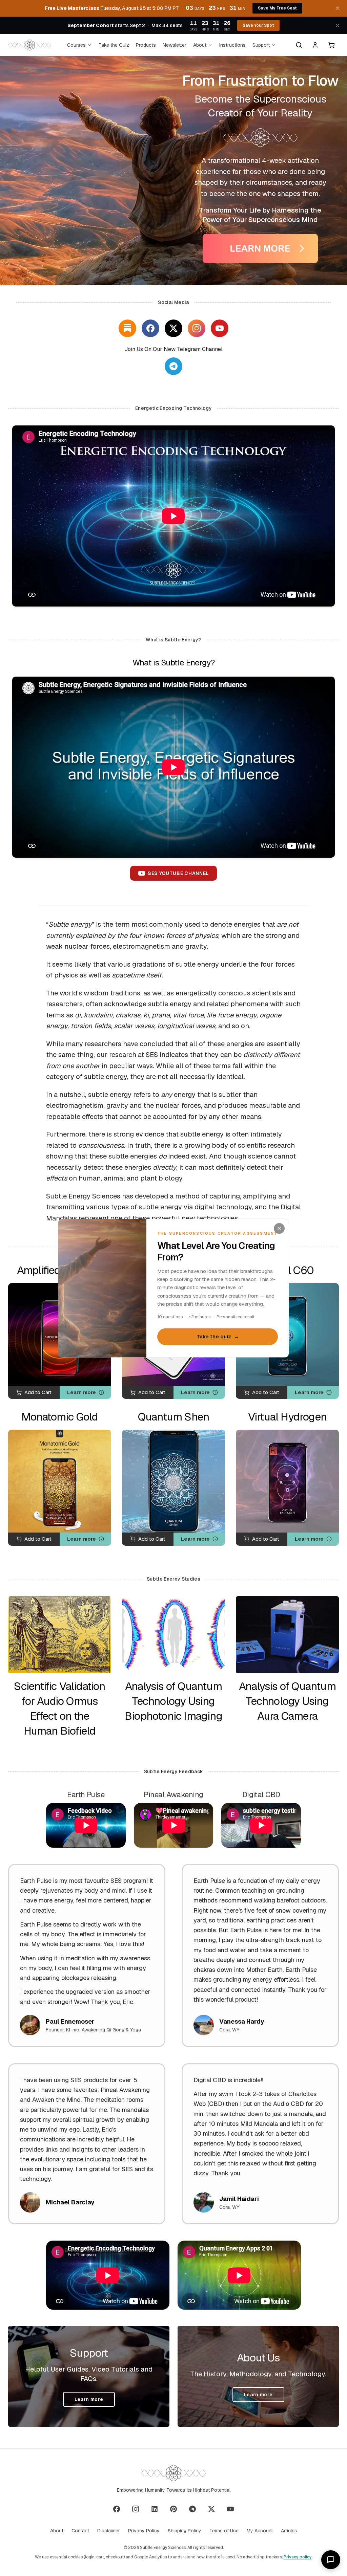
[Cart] (331, 45)
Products (146, 45)
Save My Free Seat (277, 8)
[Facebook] (150, 328)
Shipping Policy (185, 2531)
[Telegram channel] (173, 366)
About (200, 45)
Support (261, 45)
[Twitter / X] (211, 2509)
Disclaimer (109, 2531)
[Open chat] (331, 2560)
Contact (80, 2531)
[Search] (299, 45)
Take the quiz (218, 1337)
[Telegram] (192, 2509)
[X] (173, 328)
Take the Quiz (114, 45)
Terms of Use (224, 2531)
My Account (260, 2531)
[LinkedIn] (155, 2509)
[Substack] (127, 328)
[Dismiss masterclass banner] (338, 8)
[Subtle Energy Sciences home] (30, 45)
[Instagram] (197, 328)
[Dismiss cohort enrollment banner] (338, 25)
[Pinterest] (173, 2509)
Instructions (232, 45)
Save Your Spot (258, 25)
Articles (289, 2531)
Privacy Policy (144, 2531)
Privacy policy (298, 2557)
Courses (76, 45)
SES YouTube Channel (178, 873)
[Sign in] (315, 45)
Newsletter (175, 45)
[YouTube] (220, 328)
